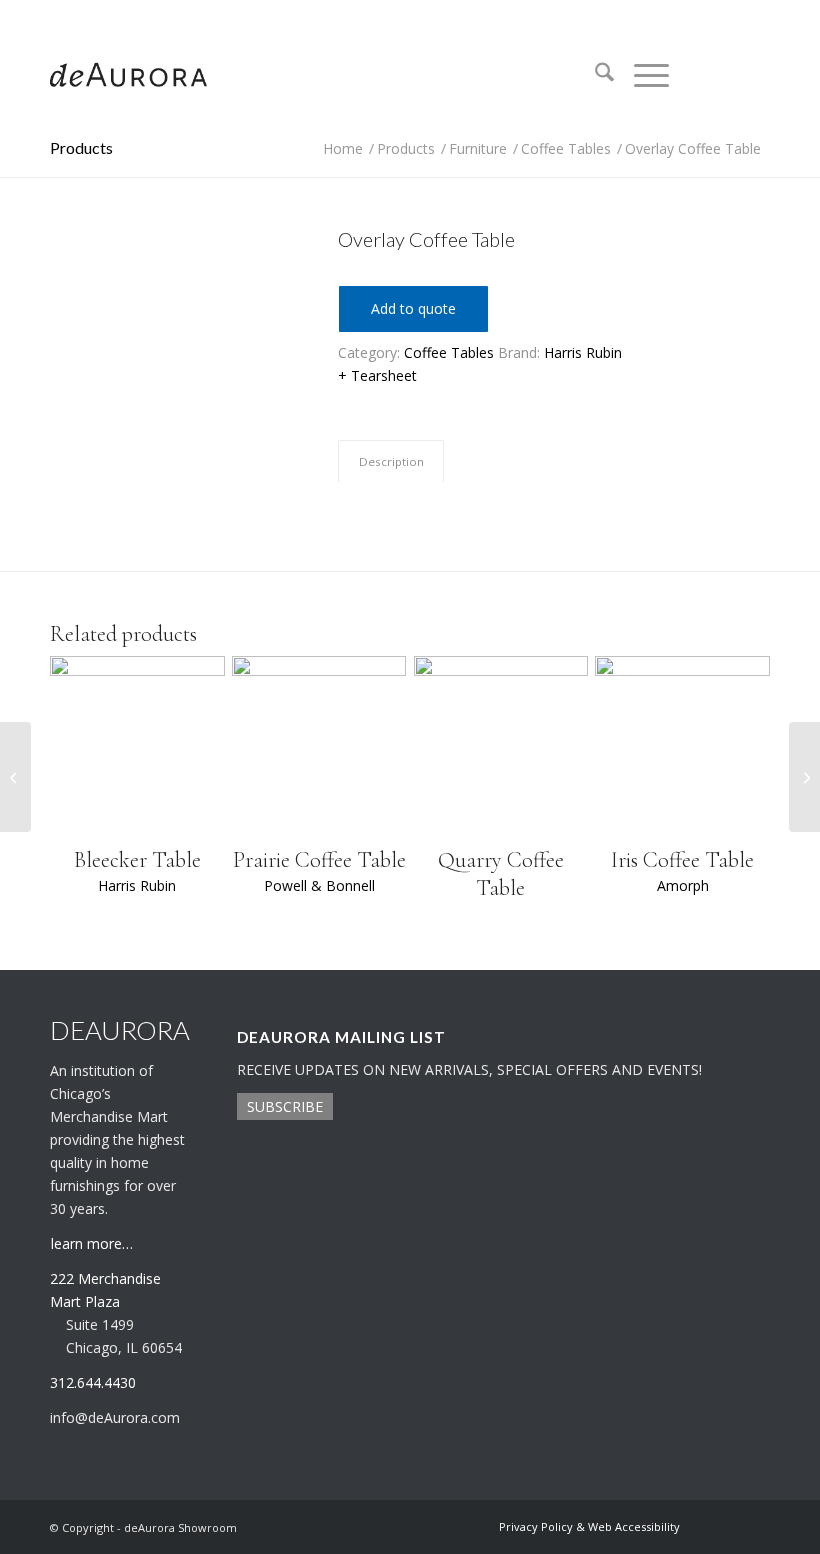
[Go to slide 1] (169, 456)
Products (81, 147)
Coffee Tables (449, 352)
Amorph (683, 885)
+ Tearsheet (377, 375)
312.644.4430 (83, 14)
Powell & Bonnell (319, 885)
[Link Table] (15, 777)
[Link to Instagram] (725, 75)
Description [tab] (391, 461)
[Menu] (641, 75)
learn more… (92, 1243)
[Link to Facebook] (755, 75)
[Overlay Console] (804, 777)
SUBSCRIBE (285, 1106)
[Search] (594, 75)
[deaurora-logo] (128, 75)
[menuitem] (594, 75)
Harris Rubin (583, 352)
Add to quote (413, 308)
